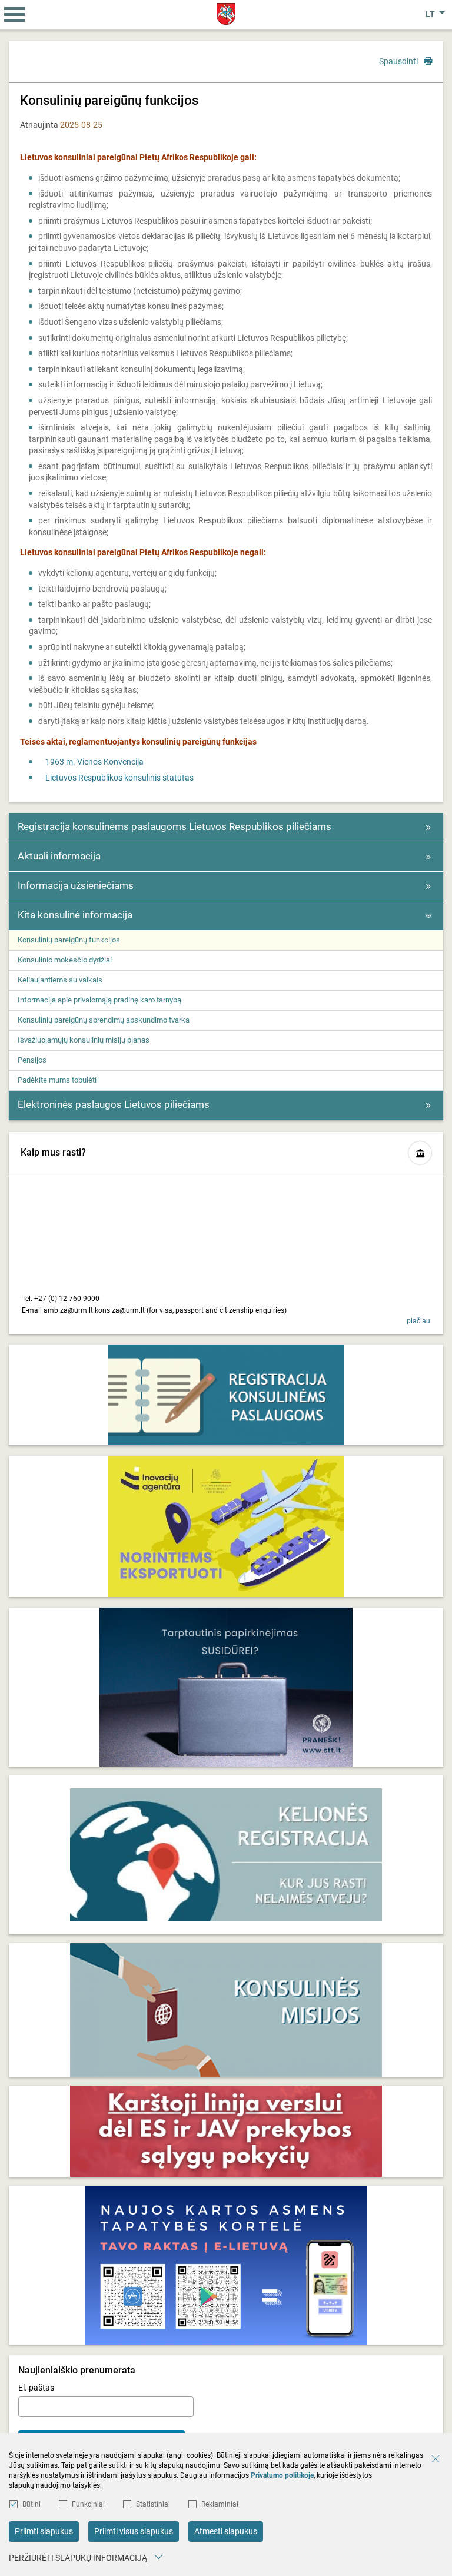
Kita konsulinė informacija (75, 915)
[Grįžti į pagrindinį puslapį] (226, 14)
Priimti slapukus (44, 2531)
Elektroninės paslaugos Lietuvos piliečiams (114, 1104)
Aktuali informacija (59, 856)
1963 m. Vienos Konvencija (94, 762)
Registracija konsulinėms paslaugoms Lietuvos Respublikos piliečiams (175, 826)
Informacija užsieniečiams (76, 885)
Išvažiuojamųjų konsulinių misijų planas (84, 1040)
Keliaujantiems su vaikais (60, 980)
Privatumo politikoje (282, 2475)
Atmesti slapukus (226, 2531)
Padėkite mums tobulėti (57, 1080)
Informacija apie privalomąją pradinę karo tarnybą (99, 1000)
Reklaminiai (220, 2504)
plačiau (418, 1321)
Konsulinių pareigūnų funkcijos (69, 940)
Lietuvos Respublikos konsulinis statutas (119, 778)
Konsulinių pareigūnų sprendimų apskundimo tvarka (104, 1020)
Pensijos (32, 1060)
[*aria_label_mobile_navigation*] (15, 15)
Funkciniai (88, 2504)
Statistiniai (153, 2504)
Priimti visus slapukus (134, 2531)
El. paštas (36, 2388)
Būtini (31, 2504)
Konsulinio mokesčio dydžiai (65, 960)
